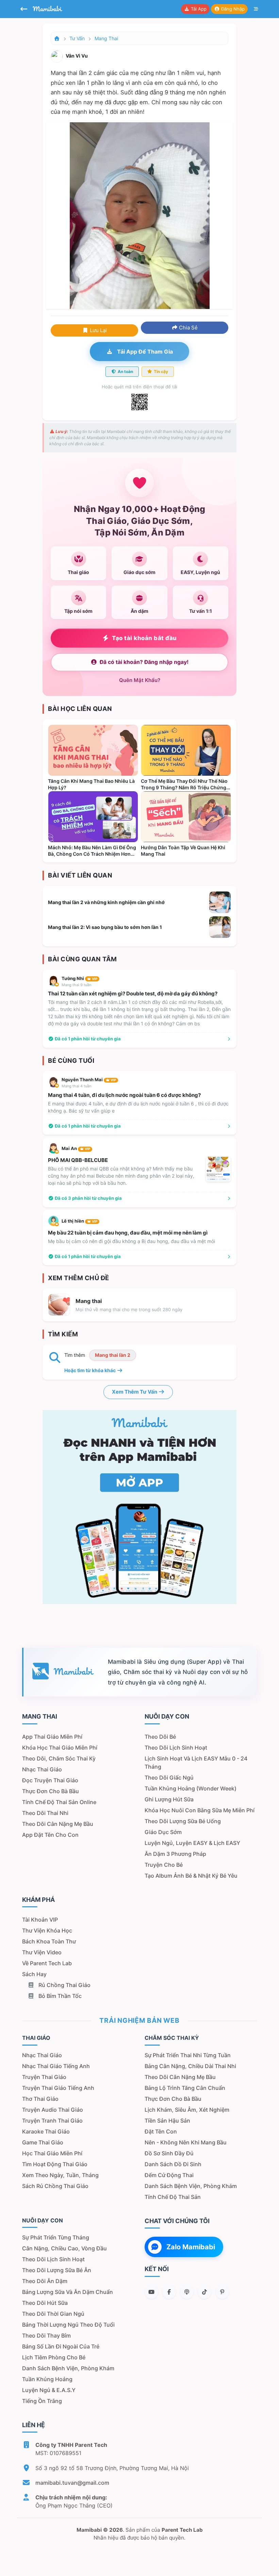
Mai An (76, 1148)
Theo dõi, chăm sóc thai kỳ (59, 1758)
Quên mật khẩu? (140, 680)
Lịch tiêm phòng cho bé (54, 2357)
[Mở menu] (256, 9)
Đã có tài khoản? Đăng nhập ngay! (144, 662)
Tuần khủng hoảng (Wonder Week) (191, 1788)
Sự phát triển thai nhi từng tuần (188, 2055)
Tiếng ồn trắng (42, 2401)
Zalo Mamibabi (191, 2247)
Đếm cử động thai (169, 2175)
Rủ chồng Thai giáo (64, 1985)
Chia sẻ (188, 328)
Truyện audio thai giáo (53, 2110)
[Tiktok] (204, 2292)
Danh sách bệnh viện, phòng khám (191, 2186)
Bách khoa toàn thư (49, 1941)
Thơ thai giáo (40, 2099)
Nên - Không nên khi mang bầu (186, 2142)
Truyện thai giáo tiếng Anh (58, 2088)
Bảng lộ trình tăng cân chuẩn (185, 2088)
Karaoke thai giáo (46, 2131)
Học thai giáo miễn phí (52, 2153)
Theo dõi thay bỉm (46, 2336)
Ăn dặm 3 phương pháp (175, 1854)
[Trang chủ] (57, 38)
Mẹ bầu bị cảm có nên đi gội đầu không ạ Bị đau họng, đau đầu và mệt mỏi (132, 1241)
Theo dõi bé (160, 1737)
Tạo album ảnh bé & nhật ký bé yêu (191, 1876)
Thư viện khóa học (47, 1930)
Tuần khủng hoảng (47, 2379)
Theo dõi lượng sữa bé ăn (57, 2270)
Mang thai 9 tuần (76, 985)
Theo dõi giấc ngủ (169, 1778)
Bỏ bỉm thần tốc (59, 1996)
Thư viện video (42, 1952)
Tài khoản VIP (40, 1920)
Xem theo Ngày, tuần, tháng (60, 2175)
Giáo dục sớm (163, 1832)
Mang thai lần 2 (113, 1355)
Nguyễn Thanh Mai (89, 1080)
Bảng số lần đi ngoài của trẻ (61, 2346)
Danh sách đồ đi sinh (173, 2164)
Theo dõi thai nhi (45, 1813)
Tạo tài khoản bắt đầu (144, 638)
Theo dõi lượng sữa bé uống (183, 1821)
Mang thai (106, 38)
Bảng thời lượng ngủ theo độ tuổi (68, 2325)
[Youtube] (151, 2292)
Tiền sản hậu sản (167, 2121)
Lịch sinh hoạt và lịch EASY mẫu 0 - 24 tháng (196, 1763)
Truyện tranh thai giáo (52, 2121)
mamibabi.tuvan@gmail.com (72, 2483)
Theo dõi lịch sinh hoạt (176, 1748)
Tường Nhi (79, 978)
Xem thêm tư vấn (135, 1392)
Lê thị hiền (79, 1221)
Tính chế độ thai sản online (59, 1802)
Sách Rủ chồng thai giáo (55, 2186)
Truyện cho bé (164, 1865)
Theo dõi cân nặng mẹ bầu (58, 1824)
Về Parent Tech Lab (47, 1963)
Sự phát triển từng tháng (56, 2237)
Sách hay (34, 1974)
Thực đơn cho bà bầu (51, 1791)
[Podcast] (187, 2292)
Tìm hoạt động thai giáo (55, 2164)
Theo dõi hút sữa (45, 2303)
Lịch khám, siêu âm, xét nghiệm (187, 2110)
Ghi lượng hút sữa (169, 1799)
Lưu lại (98, 330)
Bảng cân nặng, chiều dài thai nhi (190, 2066)
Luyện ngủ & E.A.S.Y (49, 2390)
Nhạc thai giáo (42, 1769)
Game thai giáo (43, 2142)
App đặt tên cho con (50, 1835)
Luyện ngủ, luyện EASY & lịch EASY (192, 1843)
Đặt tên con (161, 2131)
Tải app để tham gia (144, 352)
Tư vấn (77, 38)
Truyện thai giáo (44, 2077)
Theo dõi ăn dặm (45, 2281)
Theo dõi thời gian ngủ (53, 2314)
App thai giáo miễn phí (52, 1737)
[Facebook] (169, 2292)
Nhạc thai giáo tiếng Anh (56, 2066)
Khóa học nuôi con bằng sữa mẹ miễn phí (200, 1810)
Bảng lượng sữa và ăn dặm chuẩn (68, 2292)
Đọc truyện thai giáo (50, 1780)
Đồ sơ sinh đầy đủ (169, 2153)
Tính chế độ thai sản (173, 2197)
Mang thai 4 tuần (76, 1086)
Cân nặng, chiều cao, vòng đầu (64, 2248)
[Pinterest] (222, 2292)
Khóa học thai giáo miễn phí (60, 1748)
